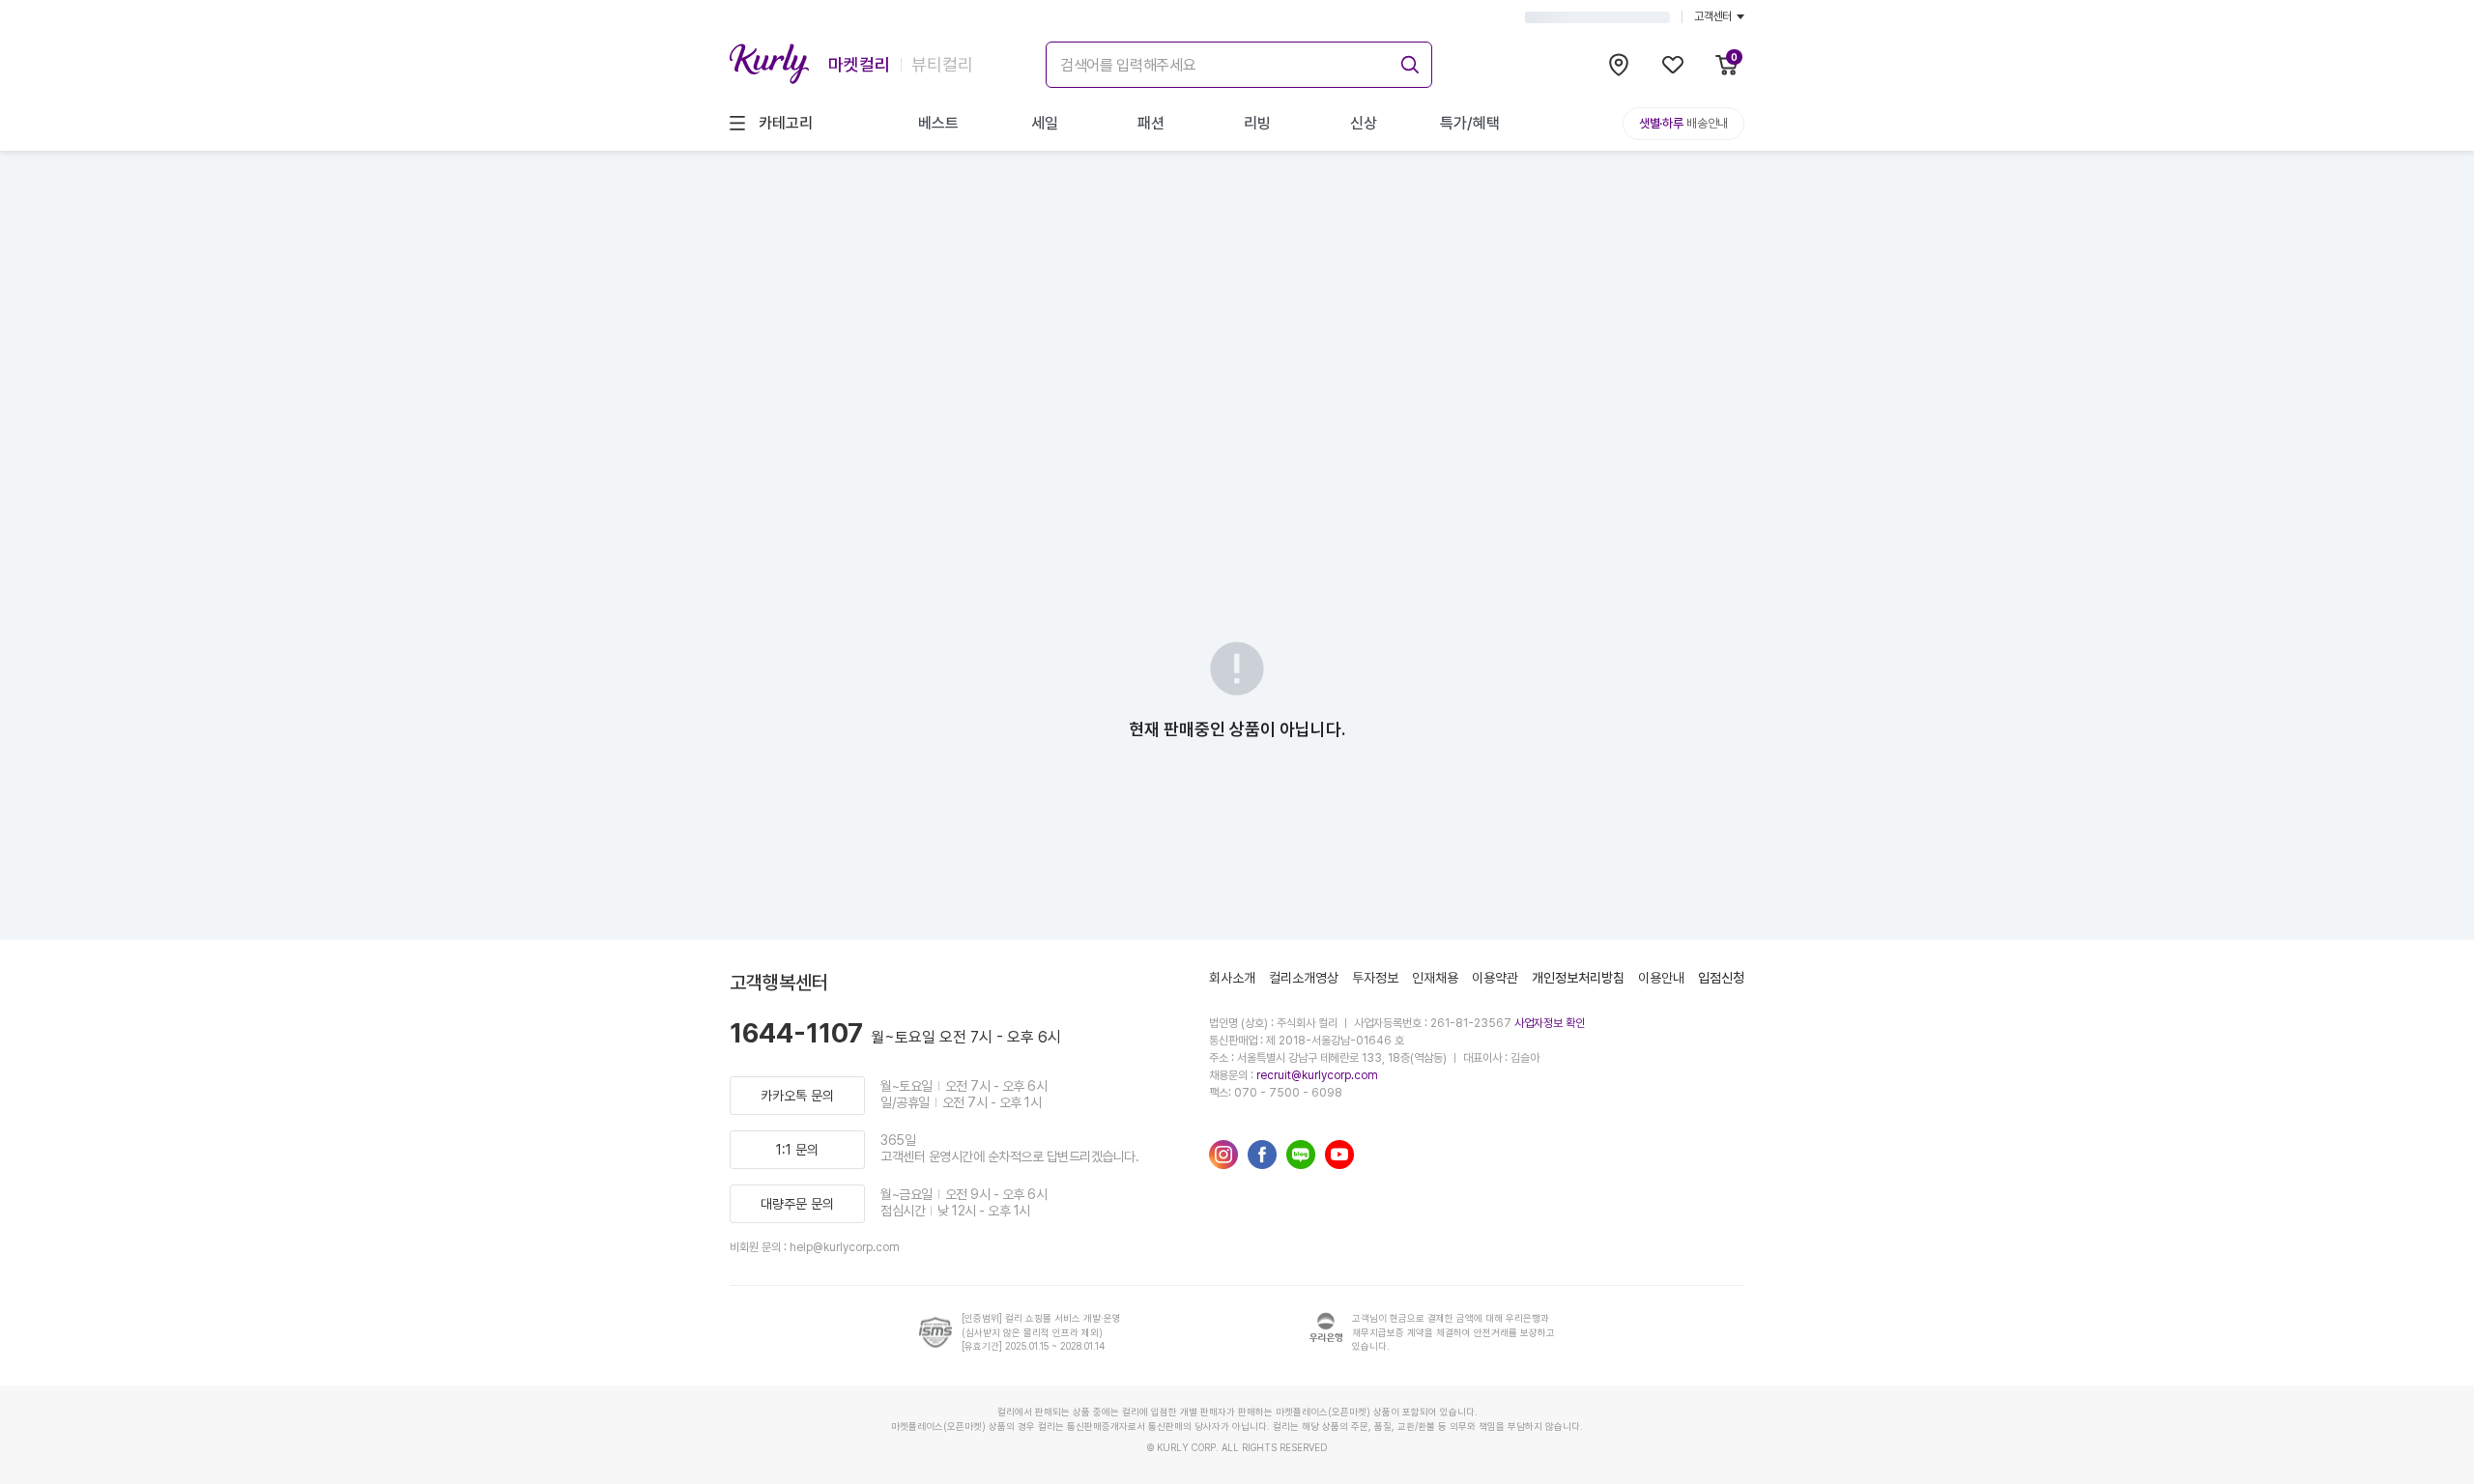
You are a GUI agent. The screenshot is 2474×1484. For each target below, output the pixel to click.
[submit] (1407, 62)
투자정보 (1375, 978)
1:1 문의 (797, 1150)
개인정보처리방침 (1578, 978)
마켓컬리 (859, 64)
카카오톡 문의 (797, 1096)
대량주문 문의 (797, 1204)
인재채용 (1435, 978)
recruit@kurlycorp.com (1317, 1075)
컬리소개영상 (1304, 978)
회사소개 (1232, 978)
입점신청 (1721, 978)
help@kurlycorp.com (845, 1247)
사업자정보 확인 (1550, 1023)
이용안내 (1661, 978)
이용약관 (1495, 978)
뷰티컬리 (942, 64)
